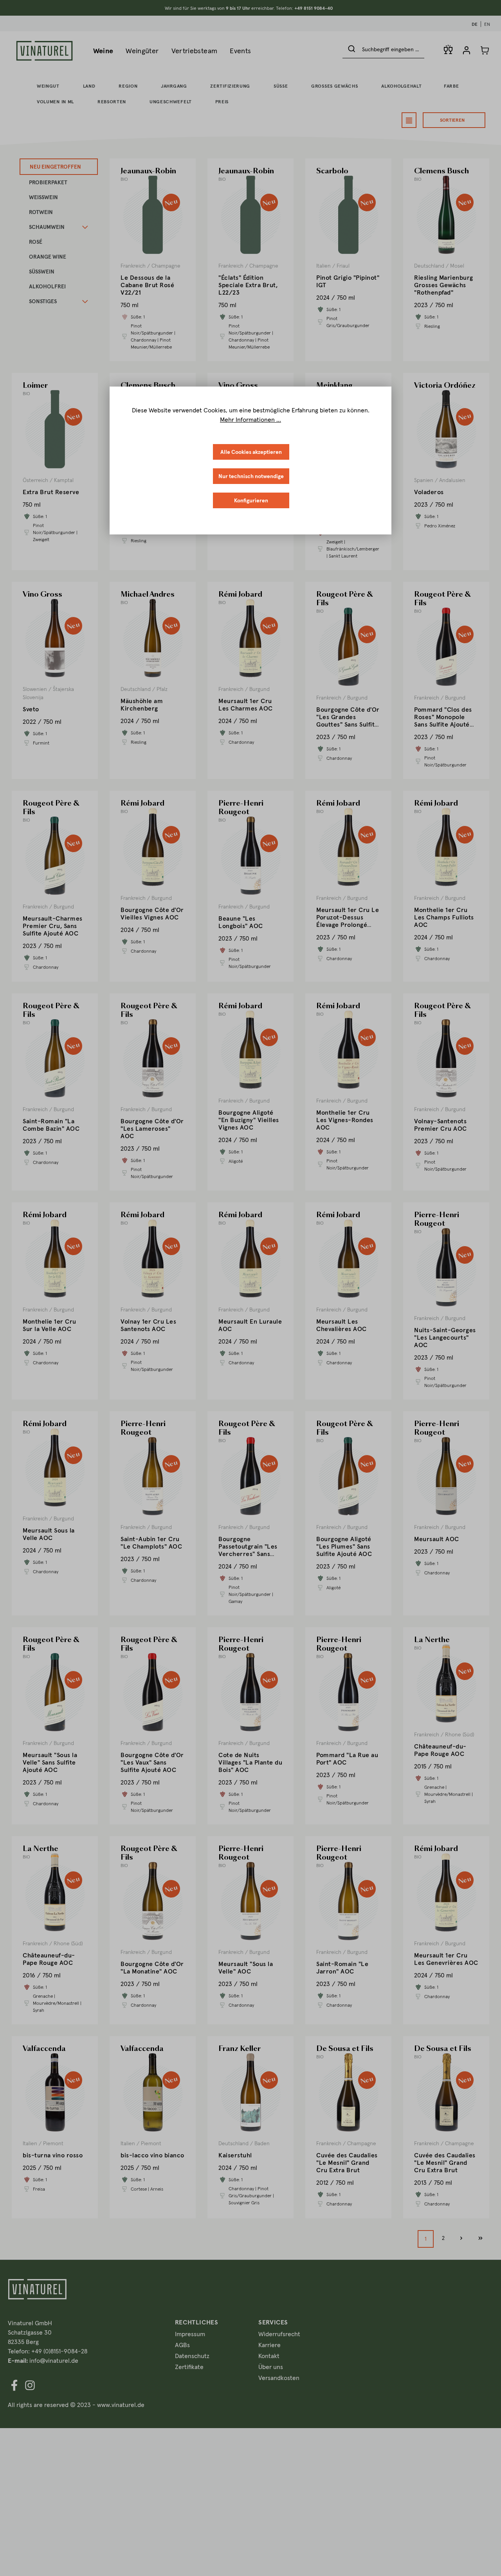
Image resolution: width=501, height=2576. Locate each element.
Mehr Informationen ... (250, 419)
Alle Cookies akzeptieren (251, 452)
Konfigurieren (251, 500)
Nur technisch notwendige (251, 476)
